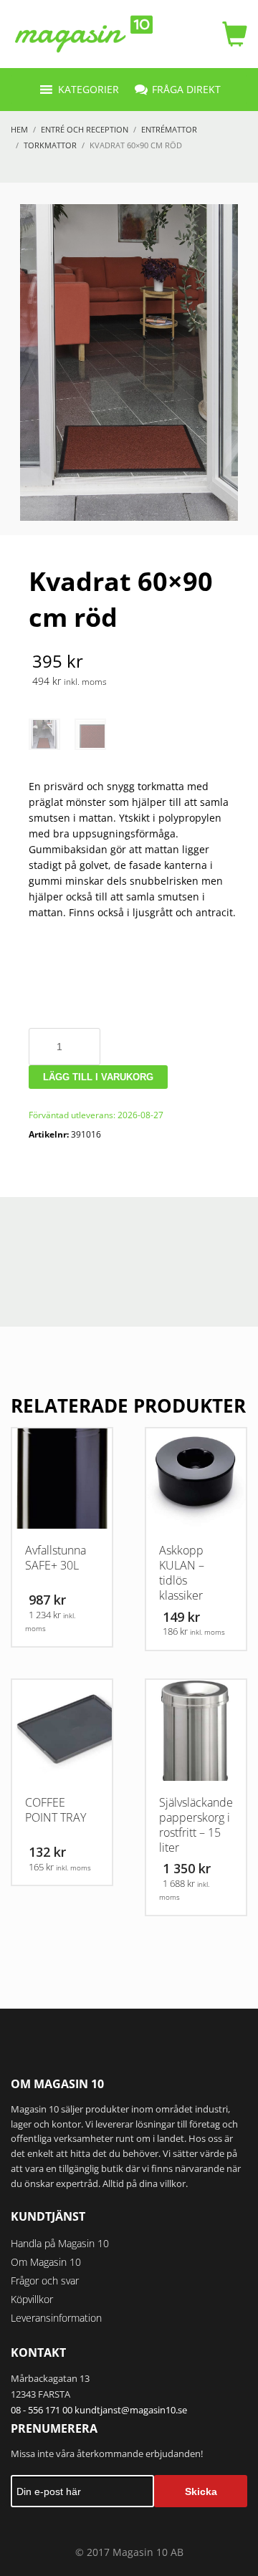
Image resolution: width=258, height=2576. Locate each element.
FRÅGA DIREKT (186, 89)
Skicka (201, 2491)
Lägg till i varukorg (98, 1077)
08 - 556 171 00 (42, 2410)
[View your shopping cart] (231, 34)
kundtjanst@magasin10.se (131, 2410)
